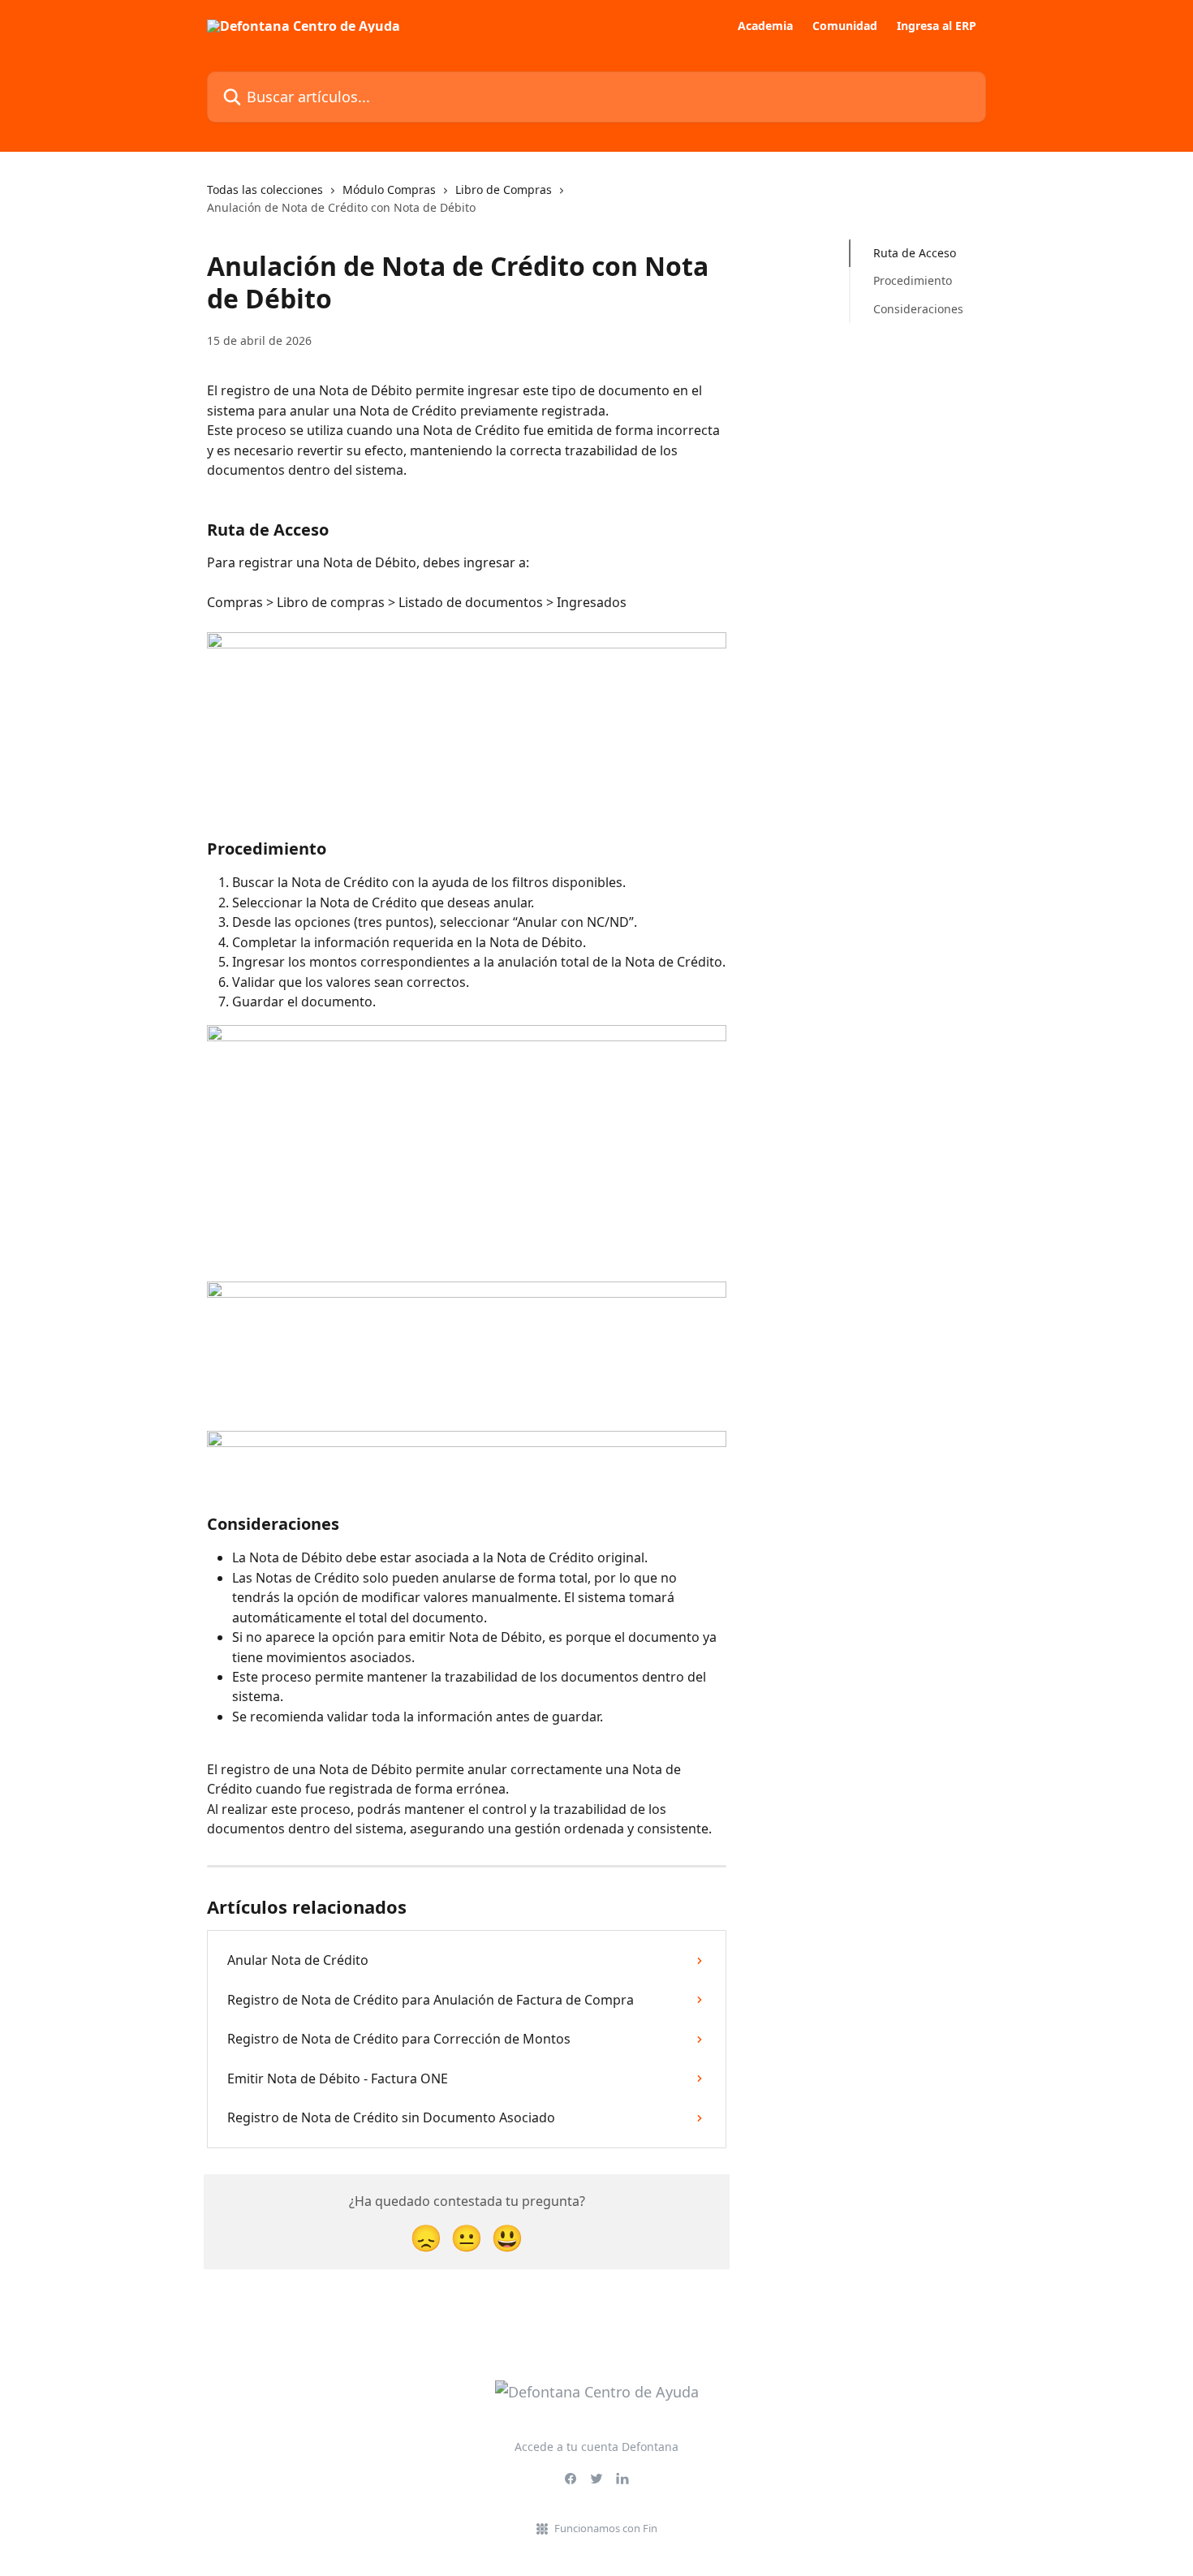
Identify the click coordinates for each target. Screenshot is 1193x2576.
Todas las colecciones (265, 190)
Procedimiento (913, 280)
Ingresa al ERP (937, 26)
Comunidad (845, 26)
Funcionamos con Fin (606, 2528)
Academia (765, 26)
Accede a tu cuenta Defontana (596, 2447)
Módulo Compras (389, 190)
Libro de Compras (504, 190)
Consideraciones (918, 309)
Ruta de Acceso (915, 253)
